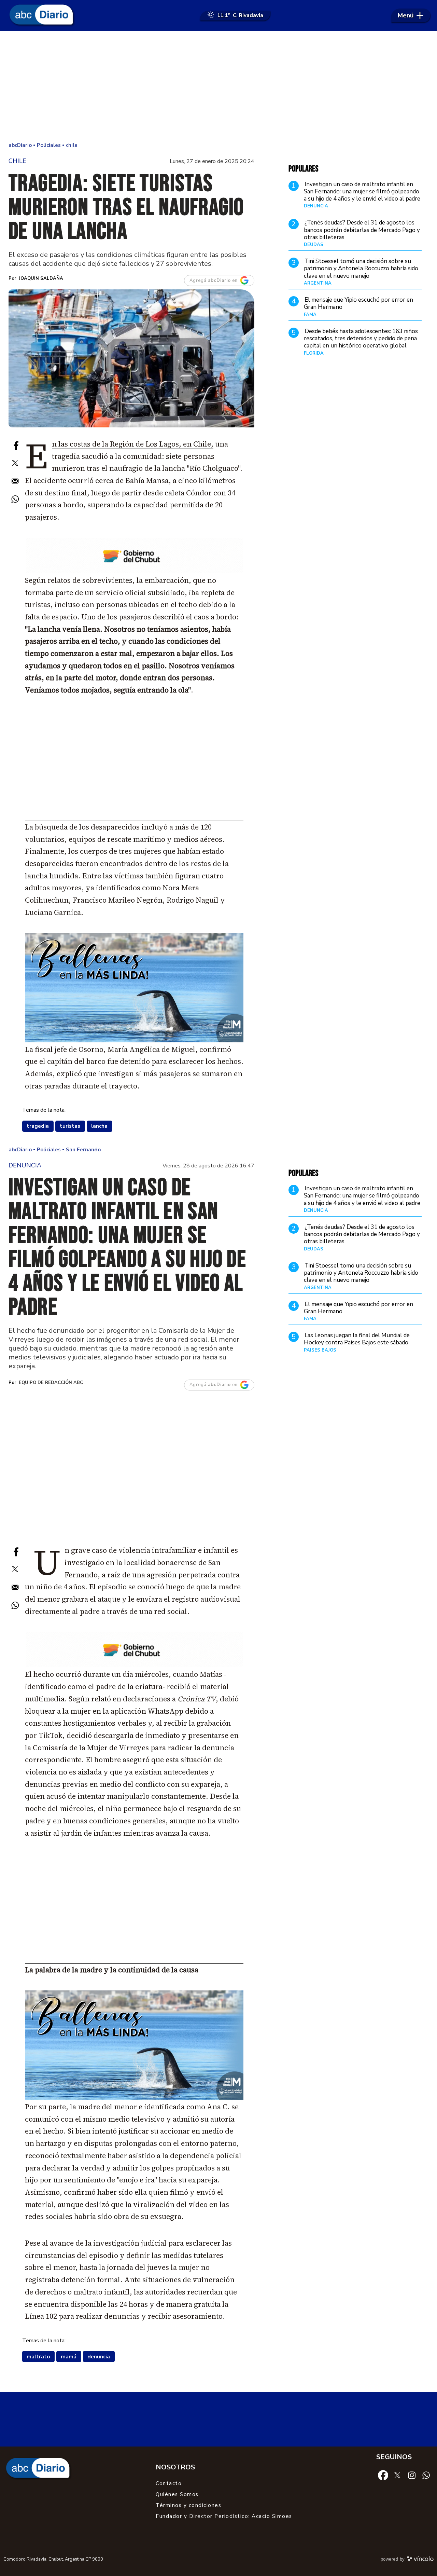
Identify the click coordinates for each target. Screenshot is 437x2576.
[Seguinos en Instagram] (412, 2475)
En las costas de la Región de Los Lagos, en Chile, (133, 444)
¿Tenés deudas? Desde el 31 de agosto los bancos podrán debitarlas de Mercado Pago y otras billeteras (362, 230)
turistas (70, 1126)
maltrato (38, 2357)
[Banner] (134, 572)
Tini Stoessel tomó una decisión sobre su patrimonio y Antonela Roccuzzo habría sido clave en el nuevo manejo (361, 269)
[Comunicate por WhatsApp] (426, 2475)
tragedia (38, 1126)
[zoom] (131, 358)
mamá (69, 2357)
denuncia (99, 2357)
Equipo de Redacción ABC (51, 1383)
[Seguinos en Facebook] (383, 2475)
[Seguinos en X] (397, 2475)
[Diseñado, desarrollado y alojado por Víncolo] (420, 2560)
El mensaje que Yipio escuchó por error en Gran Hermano (358, 303)
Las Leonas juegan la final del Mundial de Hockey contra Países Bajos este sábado (357, 1339)
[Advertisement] (218, 85)
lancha (99, 1126)
